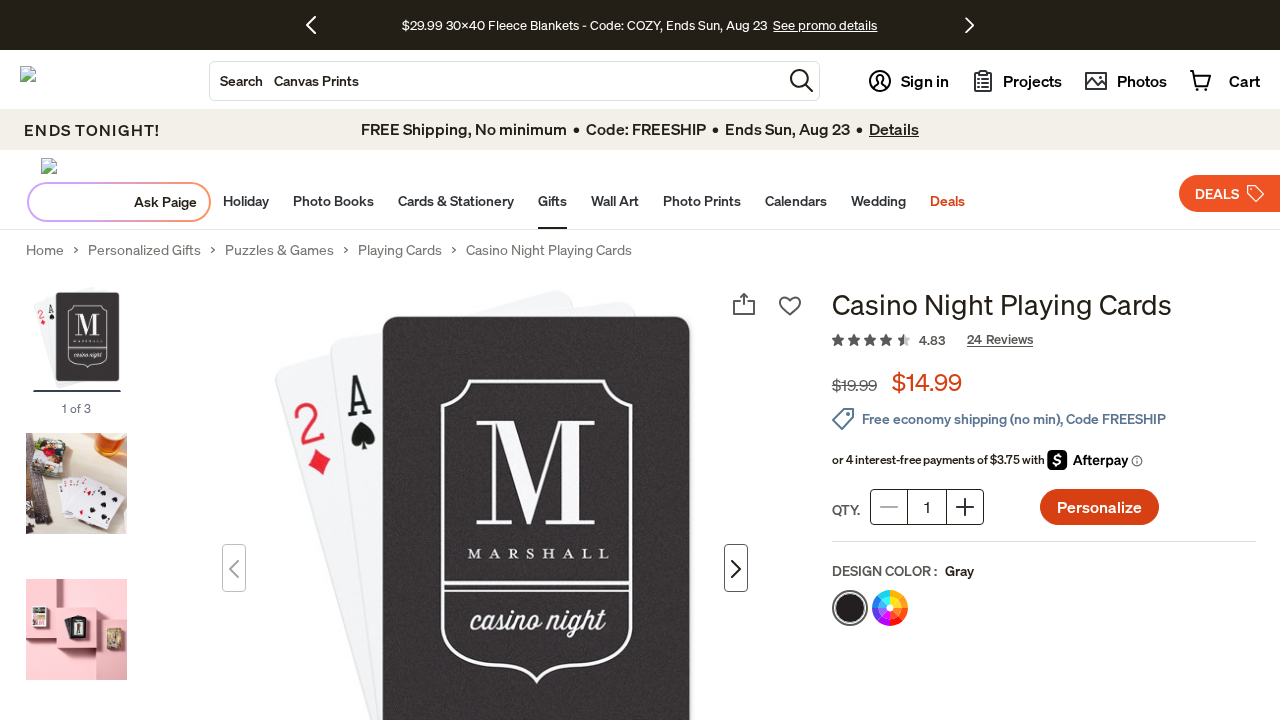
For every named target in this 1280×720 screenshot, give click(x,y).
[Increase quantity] (965, 507)
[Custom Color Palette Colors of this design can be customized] (890, 608)
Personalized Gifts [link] (144, 250)
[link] (1044, 341)
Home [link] (45, 250)
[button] (801, 80)
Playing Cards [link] (400, 250)
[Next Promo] (969, 25)
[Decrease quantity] (889, 507)
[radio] (850, 608)
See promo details (825, 25)
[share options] (744, 304)
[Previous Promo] (318, 25)
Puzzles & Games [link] (279, 250)
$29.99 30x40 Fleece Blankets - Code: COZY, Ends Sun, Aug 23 (587, 25)
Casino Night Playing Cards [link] (549, 250)
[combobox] (496, 81)
